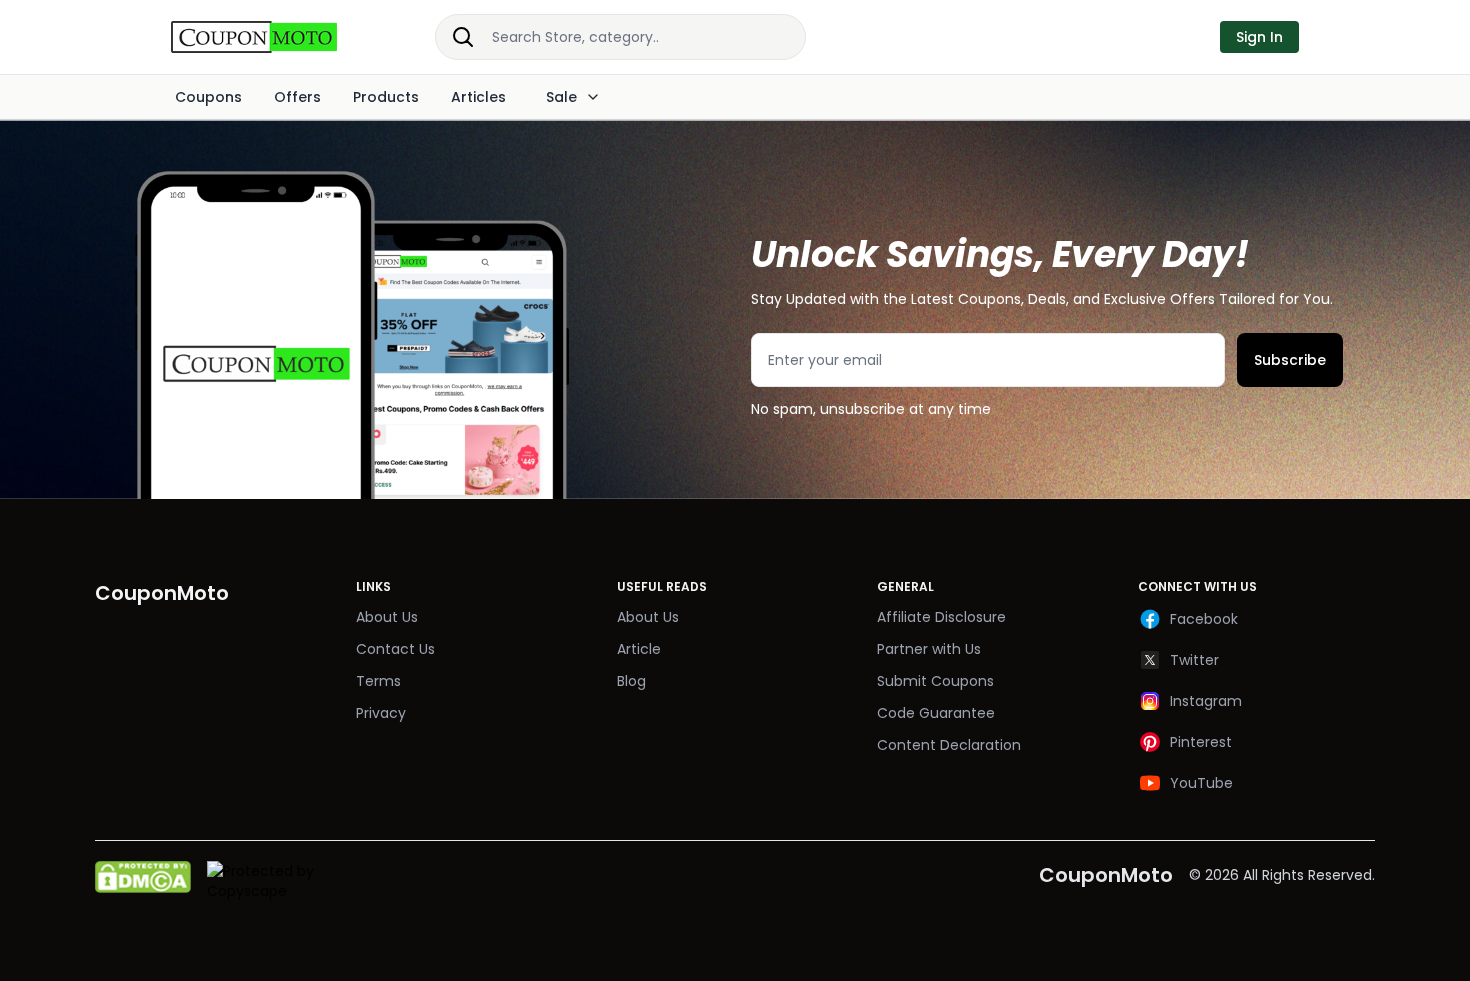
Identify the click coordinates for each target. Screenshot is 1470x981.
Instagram (1206, 701)
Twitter (1194, 660)
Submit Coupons (935, 681)
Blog (631, 681)
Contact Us (395, 649)
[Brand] (275, 37)
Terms (378, 681)
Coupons (208, 97)
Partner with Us (929, 649)
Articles (478, 97)
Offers (297, 97)
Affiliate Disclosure (941, 617)
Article (639, 649)
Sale (561, 97)
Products (386, 97)
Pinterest (1201, 742)
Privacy (381, 713)
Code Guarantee (936, 713)
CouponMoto (1106, 875)
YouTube (1201, 783)
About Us (387, 617)
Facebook (1204, 619)
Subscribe (1290, 360)
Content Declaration (949, 745)
